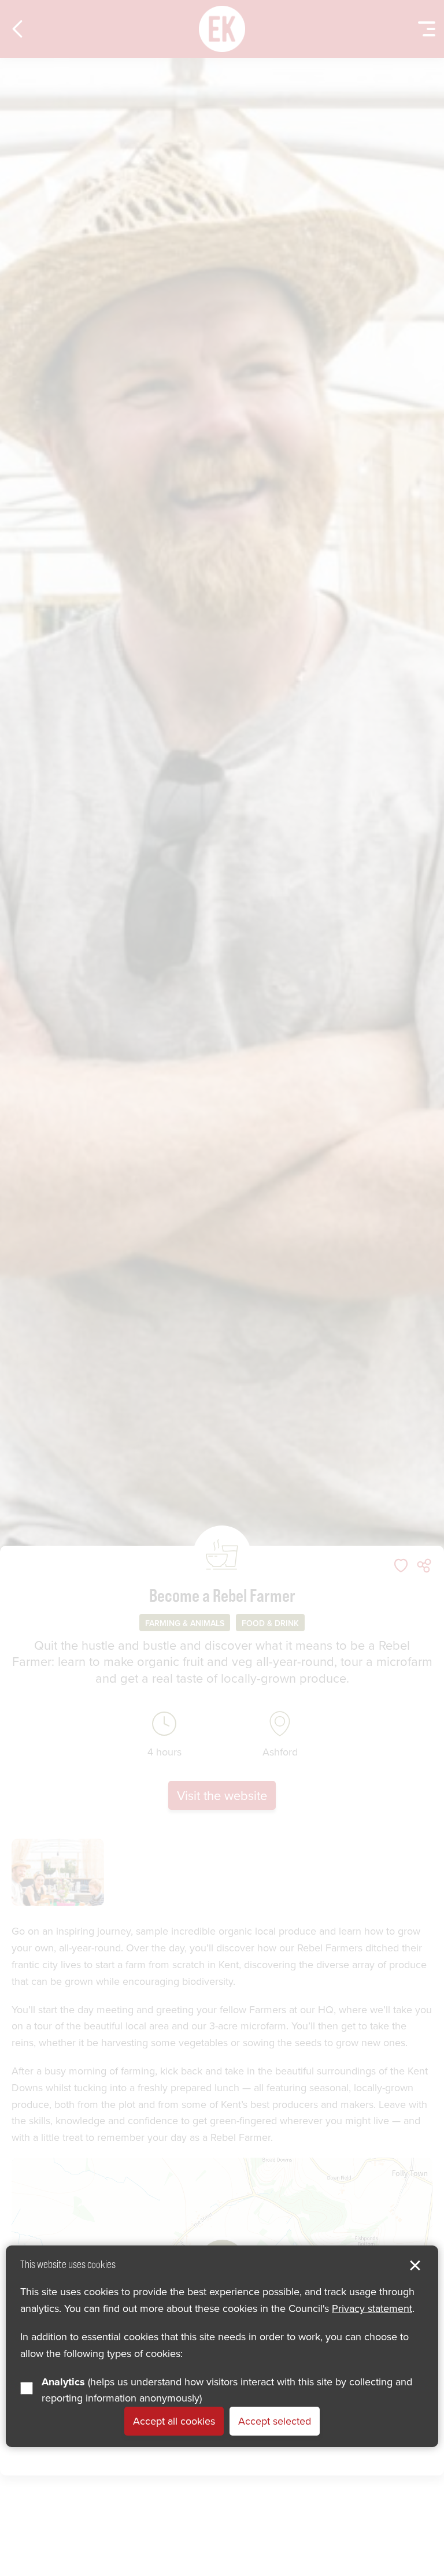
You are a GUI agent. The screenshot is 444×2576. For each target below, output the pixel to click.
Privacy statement (372, 2308)
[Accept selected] (415, 2266)
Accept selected (275, 2421)
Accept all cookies (174, 2421)
